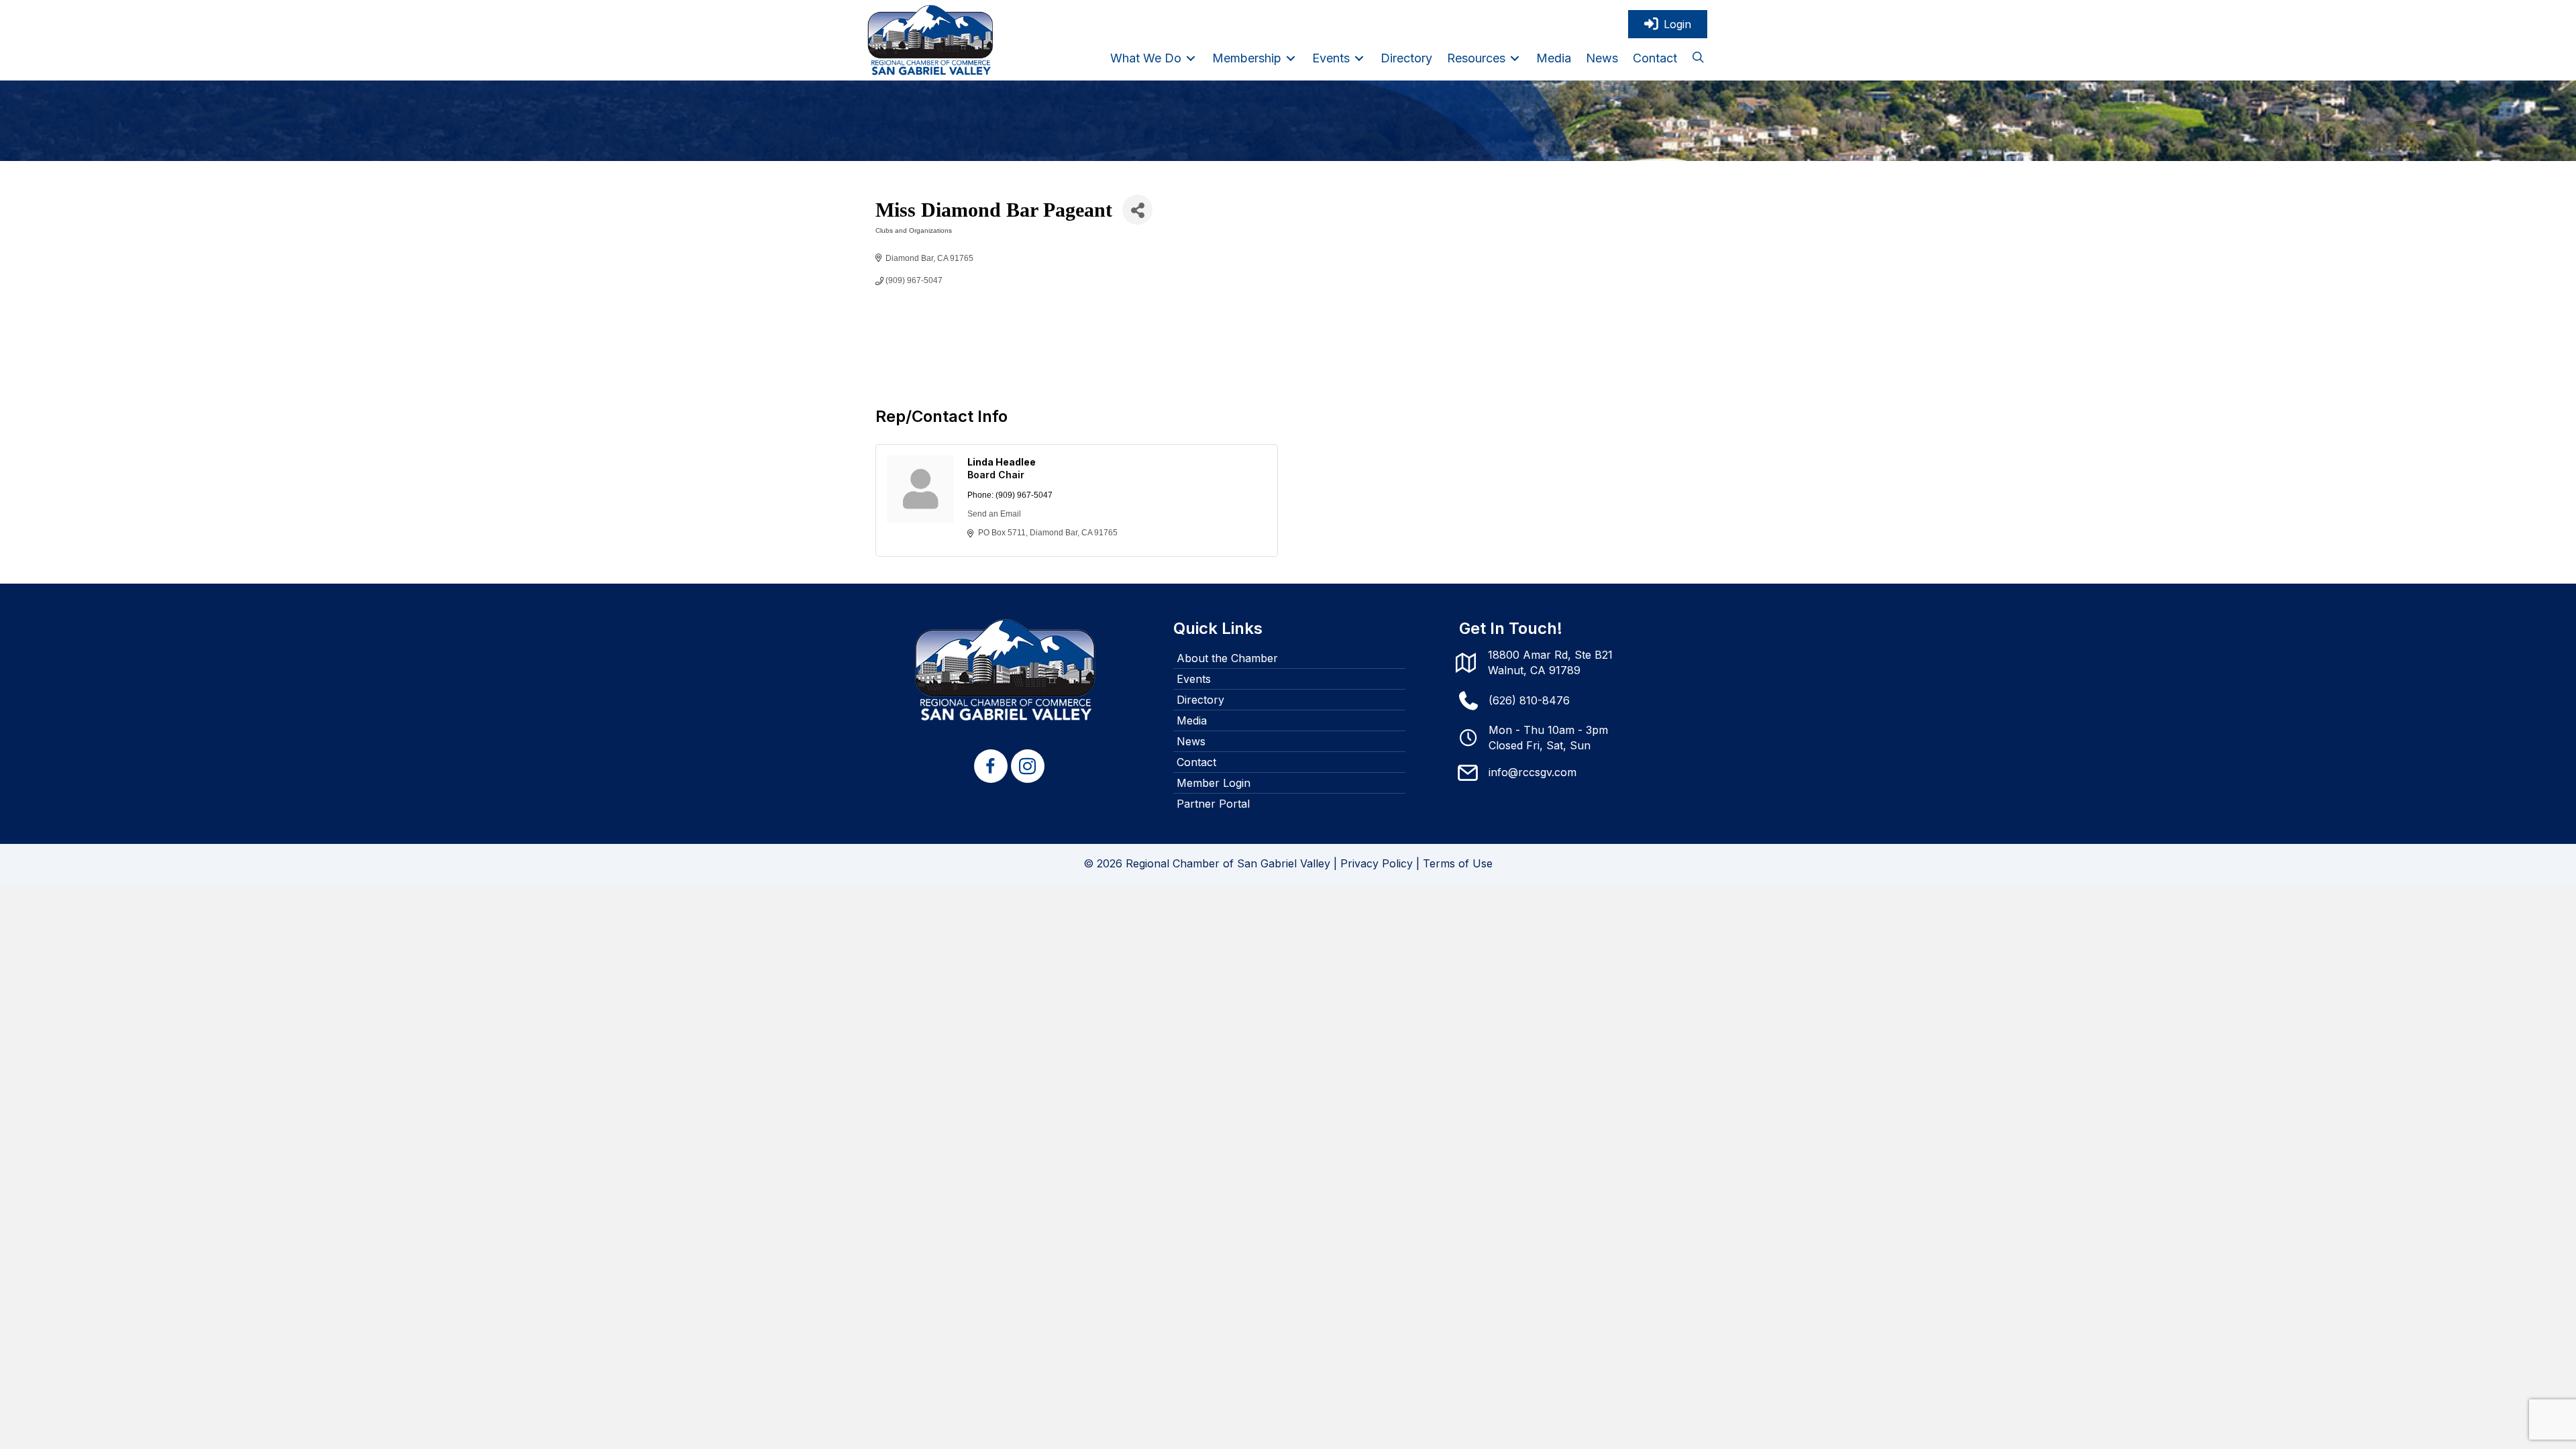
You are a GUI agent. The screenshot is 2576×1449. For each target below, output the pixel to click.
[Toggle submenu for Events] (1359, 58)
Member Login (1214, 783)
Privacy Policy (1377, 863)
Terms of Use (1458, 863)
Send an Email (994, 514)
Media (1192, 720)
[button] (1698, 58)
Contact (1196, 762)
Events (1194, 679)
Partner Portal (1213, 804)
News (1191, 741)
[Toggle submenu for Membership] (1291, 58)
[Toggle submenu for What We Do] (1191, 58)
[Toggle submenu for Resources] (1515, 58)
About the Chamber (1227, 658)
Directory (1200, 700)
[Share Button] (1137, 210)
